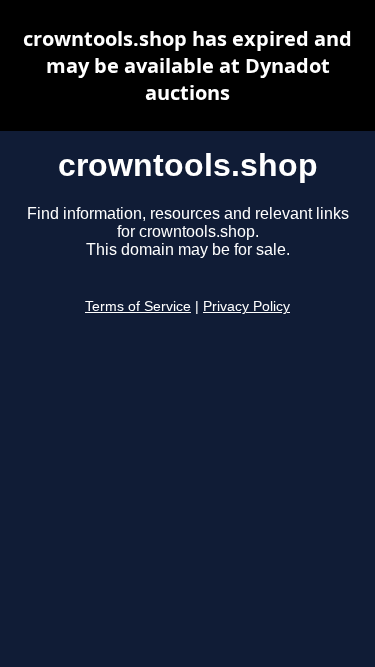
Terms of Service (138, 306)
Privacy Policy (246, 306)
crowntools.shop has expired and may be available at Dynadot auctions (187, 65)
